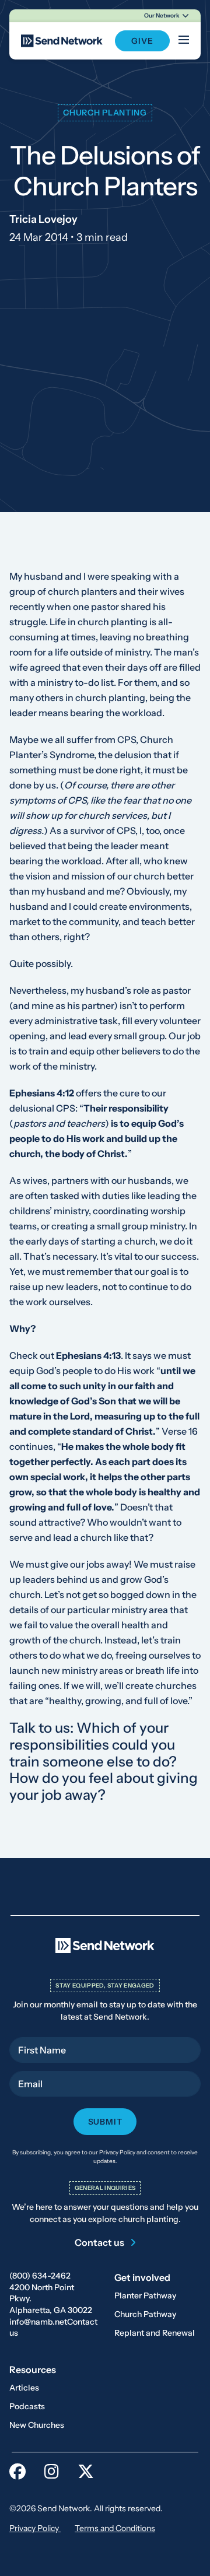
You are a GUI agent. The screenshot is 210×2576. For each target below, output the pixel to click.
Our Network (162, 15)
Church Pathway (145, 2314)
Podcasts (27, 2406)
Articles (24, 2388)
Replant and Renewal (155, 2333)
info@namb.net (38, 2322)
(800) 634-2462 (40, 2276)
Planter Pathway (145, 2295)
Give (142, 41)
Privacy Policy (35, 2528)
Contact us (99, 2242)
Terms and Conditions (115, 2528)
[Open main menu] (184, 41)
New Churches (37, 2425)
